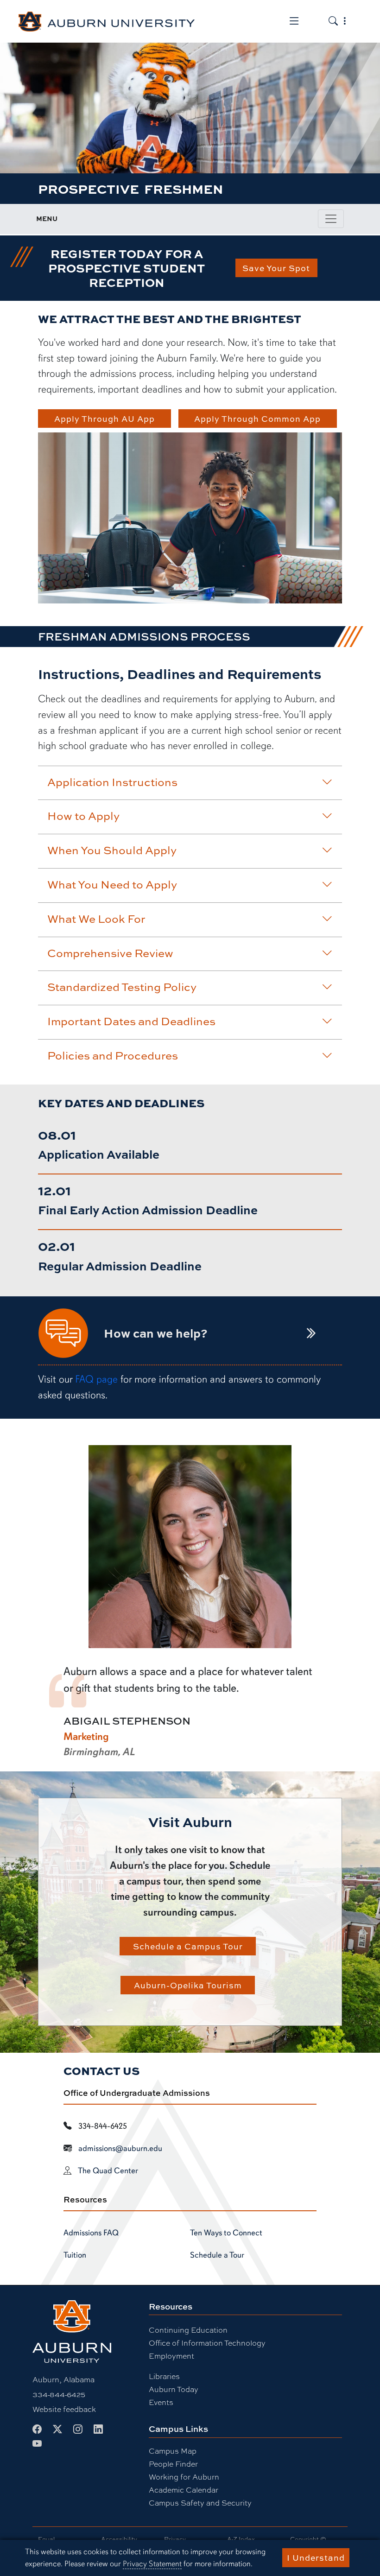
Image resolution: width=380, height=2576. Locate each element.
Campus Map (173, 2451)
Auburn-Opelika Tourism (188, 1985)
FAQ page (96, 1379)
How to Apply (83, 816)
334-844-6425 (59, 2394)
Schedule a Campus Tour (188, 1946)
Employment (171, 2356)
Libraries (164, 2376)
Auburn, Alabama (63, 2379)
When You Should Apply (112, 850)
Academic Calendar (184, 2490)
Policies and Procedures (113, 1055)
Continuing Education (188, 2330)
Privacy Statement (152, 2564)
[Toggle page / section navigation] (331, 219)
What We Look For (96, 919)
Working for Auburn (184, 2477)
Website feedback (64, 2409)
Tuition (75, 2255)
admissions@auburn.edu (120, 2148)
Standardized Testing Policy (122, 987)
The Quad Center (108, 2170)
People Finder (173, 2464)
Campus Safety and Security (200, 2503)
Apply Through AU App (104, 419)
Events (161, 2402)
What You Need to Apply (112, 884)
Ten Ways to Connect (226, 2233)
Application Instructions (112, 782)
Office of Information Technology (207, 2343)
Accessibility (119, 2539)
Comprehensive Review (110, 953)
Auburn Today (174, 2389)
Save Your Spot (276, 268)
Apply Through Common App (257, 419)
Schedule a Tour (217, 2255)
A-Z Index (241, 2539)
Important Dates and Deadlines (131, 1021)
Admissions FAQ (91, 2233)
